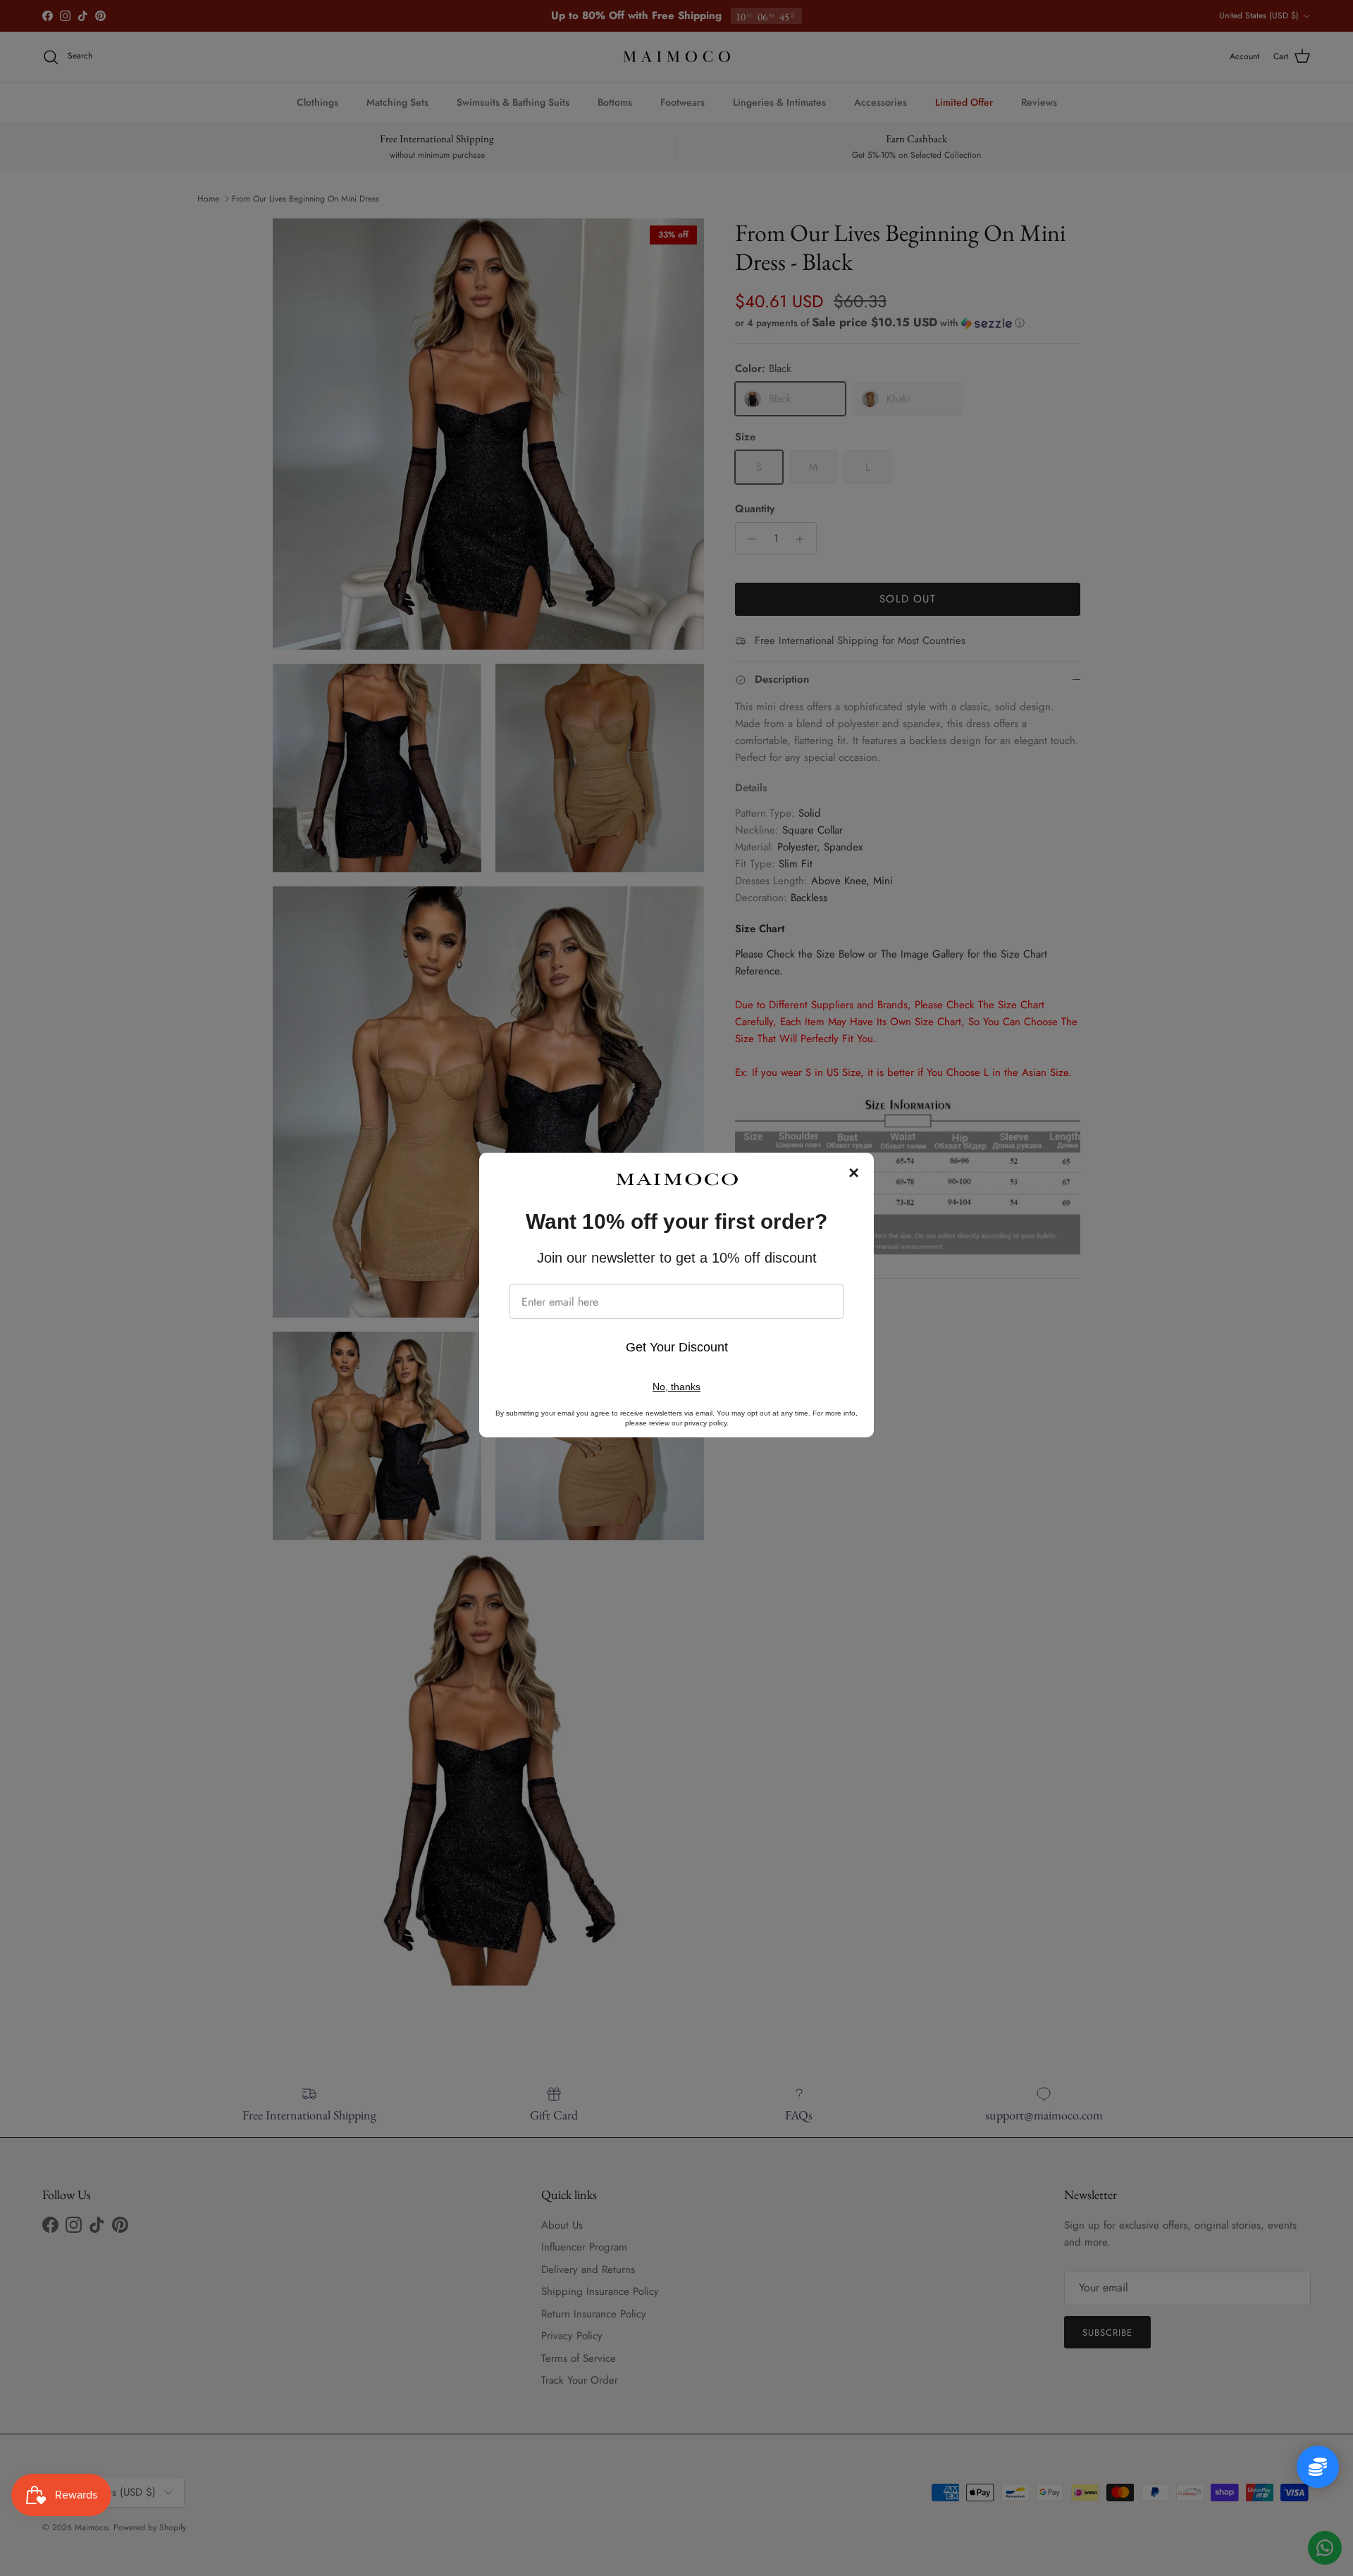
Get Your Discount (677, 1347)
